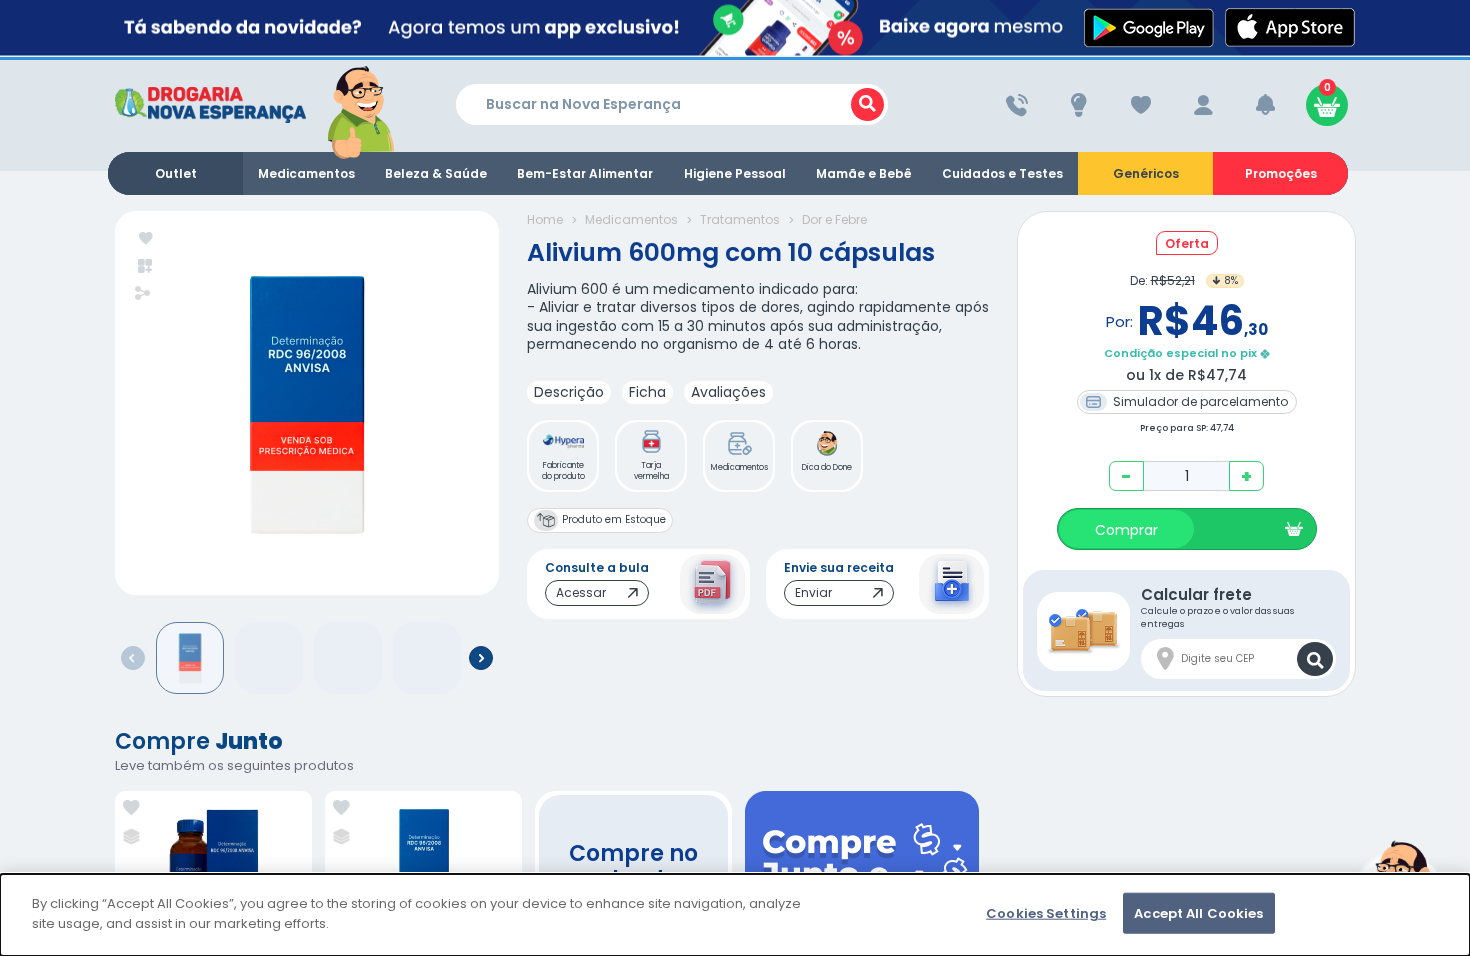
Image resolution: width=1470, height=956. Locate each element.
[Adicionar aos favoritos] (146, 239)
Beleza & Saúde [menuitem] (436, 173)
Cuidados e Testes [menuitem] (1002, 173)
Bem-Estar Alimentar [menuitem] (585, 173)
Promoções (1281, 173)
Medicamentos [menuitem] (306, 173)
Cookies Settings (1046, 913)
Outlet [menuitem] (176, 173)
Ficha (647, 392)
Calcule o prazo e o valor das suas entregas (1217, 607)
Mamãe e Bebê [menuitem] (864, 173)
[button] (563, 456)
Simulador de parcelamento (1199, 401)
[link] (131, 808)
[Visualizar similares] (146, 266)
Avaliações (728, 392)
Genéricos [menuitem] (1146, 173)
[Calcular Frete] (1315, 659)
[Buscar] (867, 104)
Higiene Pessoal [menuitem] (735, 173)
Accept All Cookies (1198, 913)
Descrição (569, 392)
